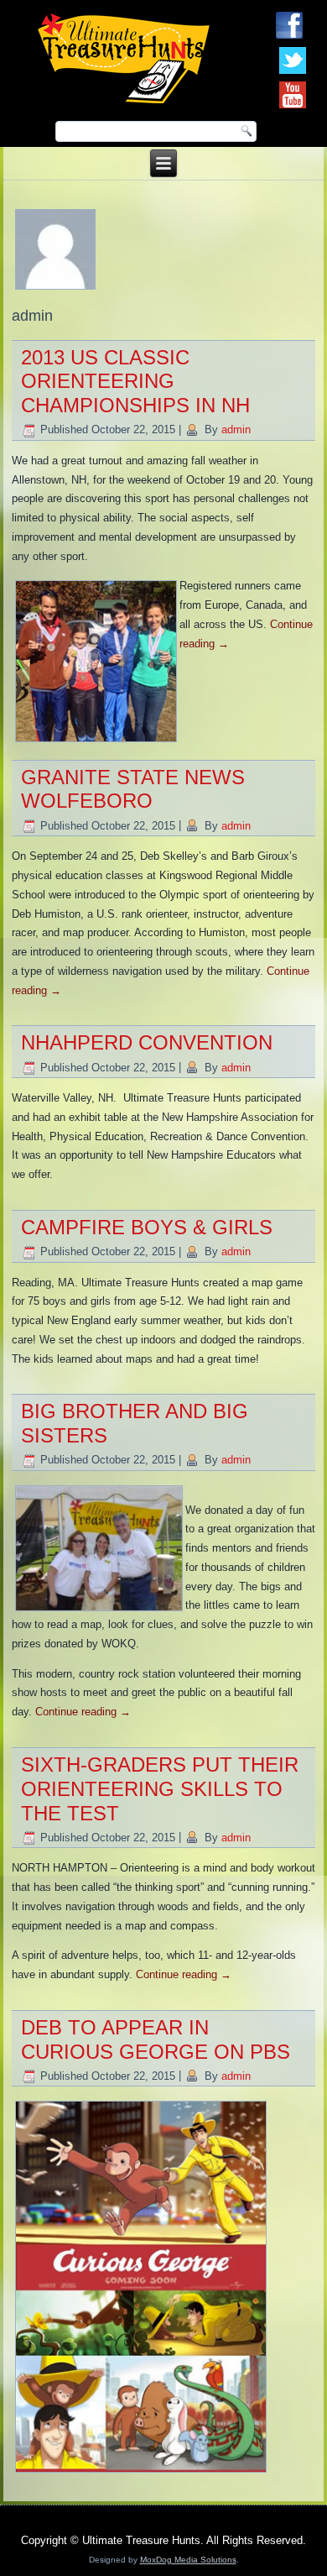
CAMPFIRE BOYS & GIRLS (147, 1227)
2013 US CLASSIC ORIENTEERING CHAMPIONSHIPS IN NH (135, 382)
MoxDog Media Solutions (188, 2560)
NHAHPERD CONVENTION (147, 1042)
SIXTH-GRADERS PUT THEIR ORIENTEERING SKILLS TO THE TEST (160, 1789)
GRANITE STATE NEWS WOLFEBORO (133, 789)
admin (236, 429)
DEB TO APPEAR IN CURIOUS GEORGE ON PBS (156, 2039)
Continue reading (83, 1712)
